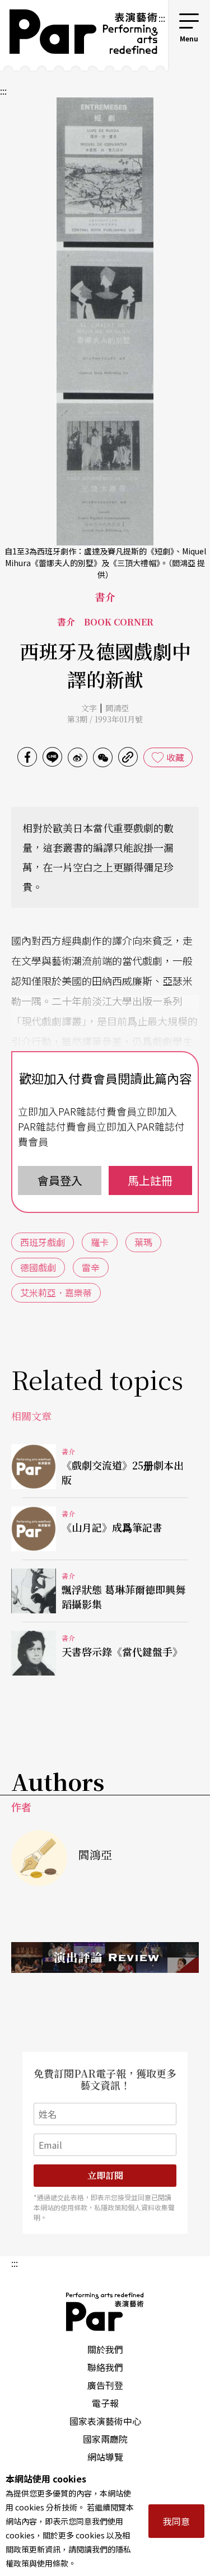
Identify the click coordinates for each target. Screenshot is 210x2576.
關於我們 (105, 2349)
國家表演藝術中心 (105, 2421)
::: (162, 18)
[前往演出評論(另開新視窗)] (105, 1958)
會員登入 (60, 1180)
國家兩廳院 (105, 2439)
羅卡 (100, 1242)
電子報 (105, 2403)
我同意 (176, 2521)
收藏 (175, 757)
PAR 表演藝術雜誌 (105, 2312)
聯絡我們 (105, 2367)
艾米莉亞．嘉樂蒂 (56, 1292)
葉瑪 (143, 1242)
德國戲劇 (38, 1267)
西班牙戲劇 (43, 1242)
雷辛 (91, 1267)
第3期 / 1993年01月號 (105, 719)
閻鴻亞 (117, 708)
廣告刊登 (105, 2385)
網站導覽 (105, 2457)
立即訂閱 (105, 2175)
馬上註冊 (150, 1180)
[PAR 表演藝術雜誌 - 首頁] (79, 35)
